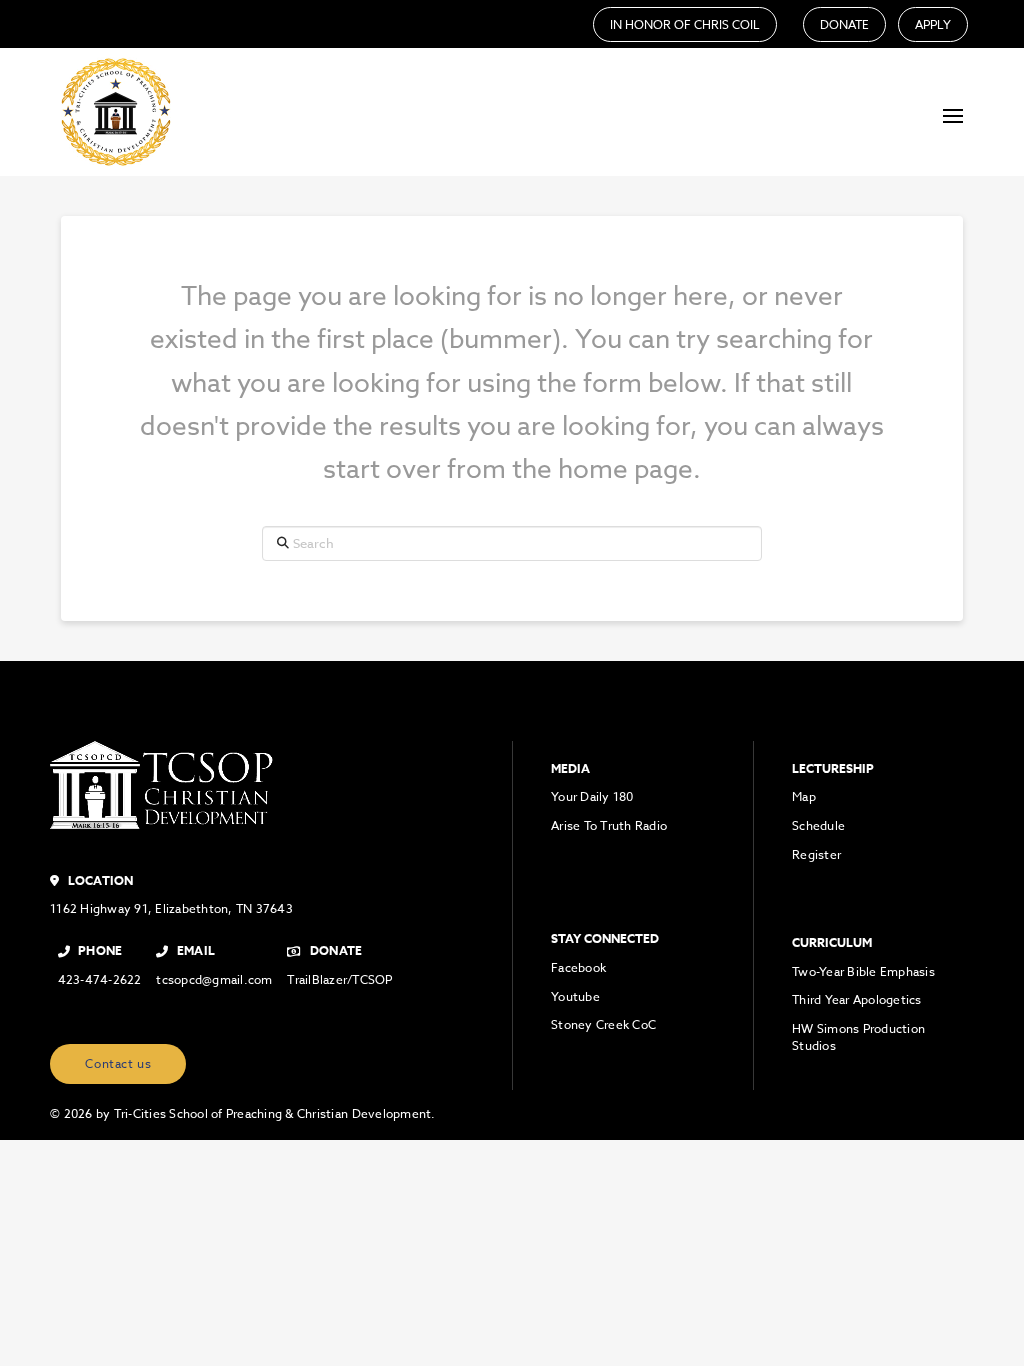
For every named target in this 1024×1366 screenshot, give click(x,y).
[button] (953, 116)
